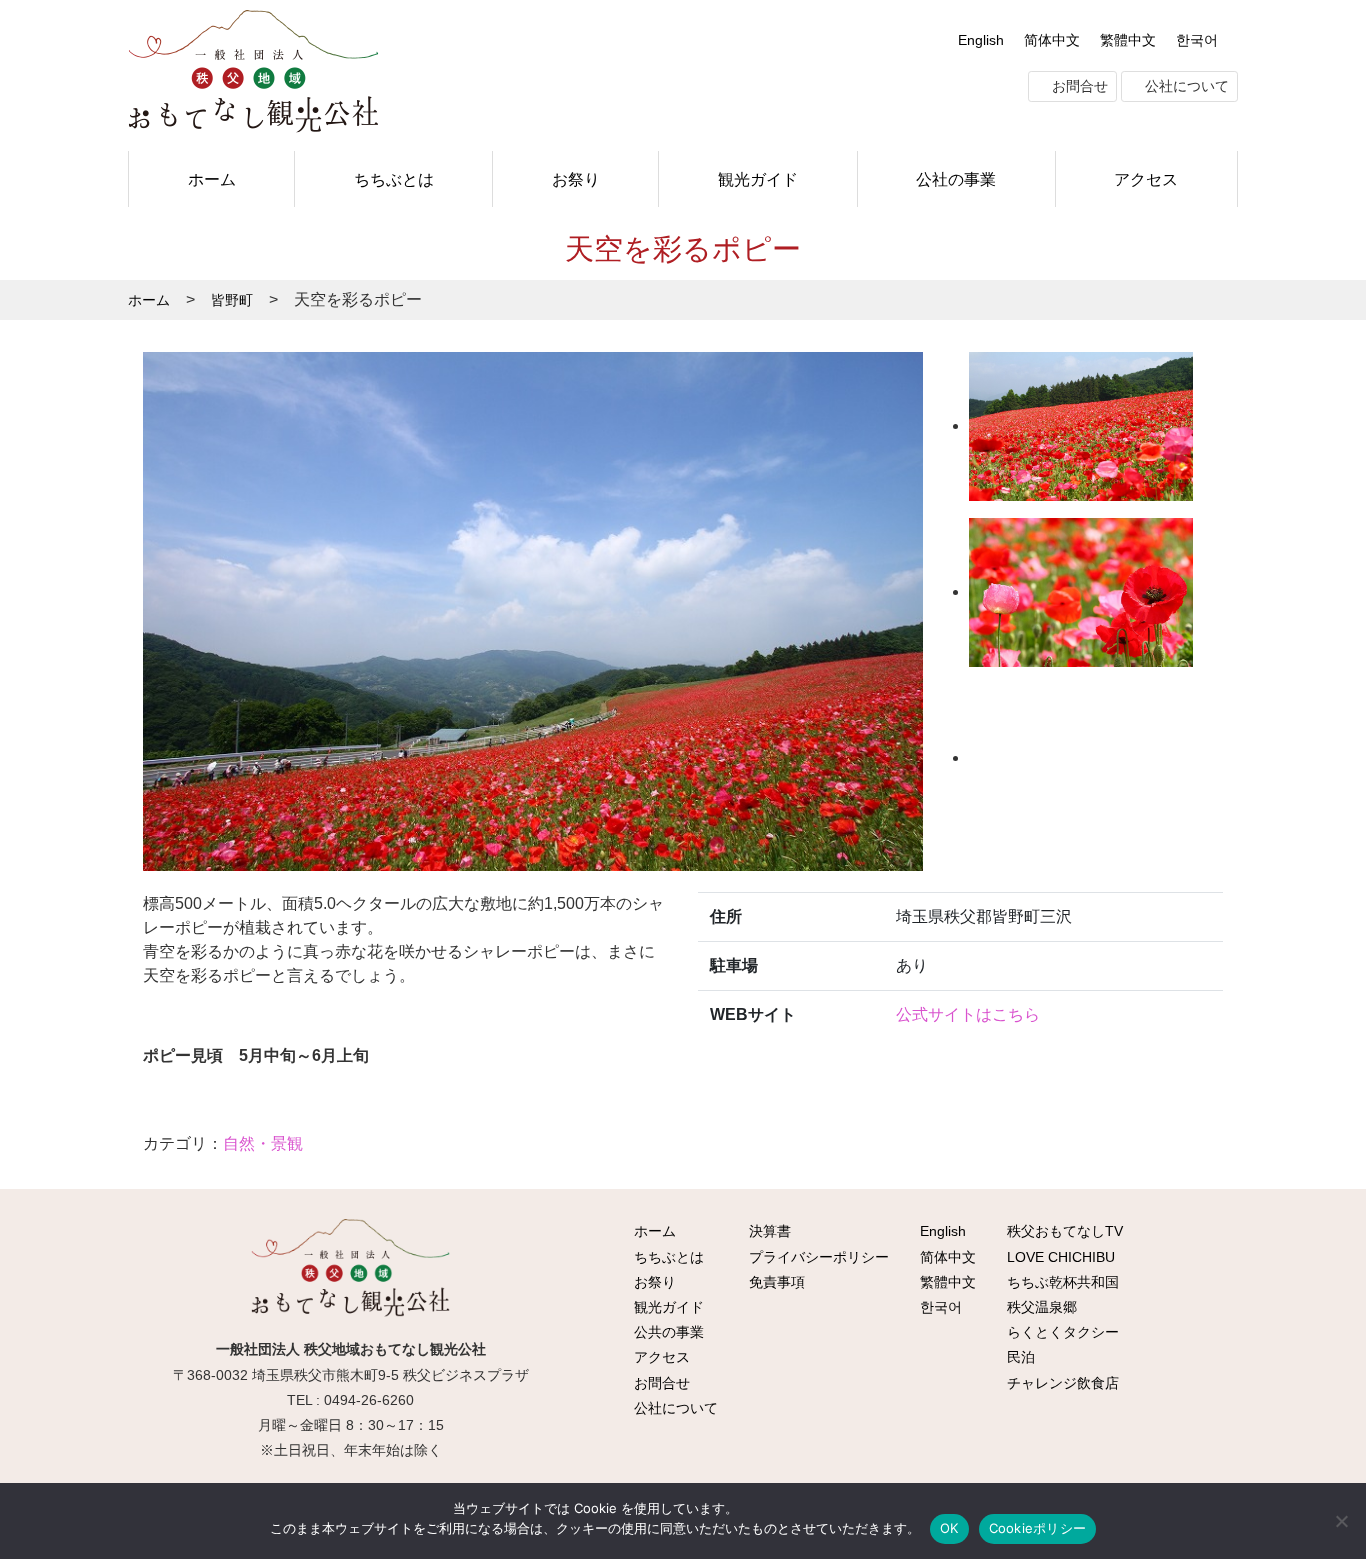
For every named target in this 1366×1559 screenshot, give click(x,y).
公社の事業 (956, 179)
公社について (1185, 86)
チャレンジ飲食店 (1061, 1383)
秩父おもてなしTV (1063, 1231)
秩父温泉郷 (1040, 1307)
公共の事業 (667, 1332)
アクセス (1146, 179)
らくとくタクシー (1061, 1332)
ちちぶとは (394, 179)
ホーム (212, 179)
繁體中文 (1128, 40)
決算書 (768, 1231)
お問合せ (1078, 86)
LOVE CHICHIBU (1059, 1257)
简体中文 (1052, 40)
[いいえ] (1341, 1521)
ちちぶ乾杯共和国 (1061, 1282)
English (981, 40)
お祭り (576, 179)
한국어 (1197, 40)
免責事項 (775, 1282)
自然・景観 (263, 1143)
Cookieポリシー (1038, 1528)
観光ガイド (758, 179)
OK (949, 1528)
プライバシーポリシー (817, 1257)
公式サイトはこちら (968, 1014)
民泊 (1019, 1357)
